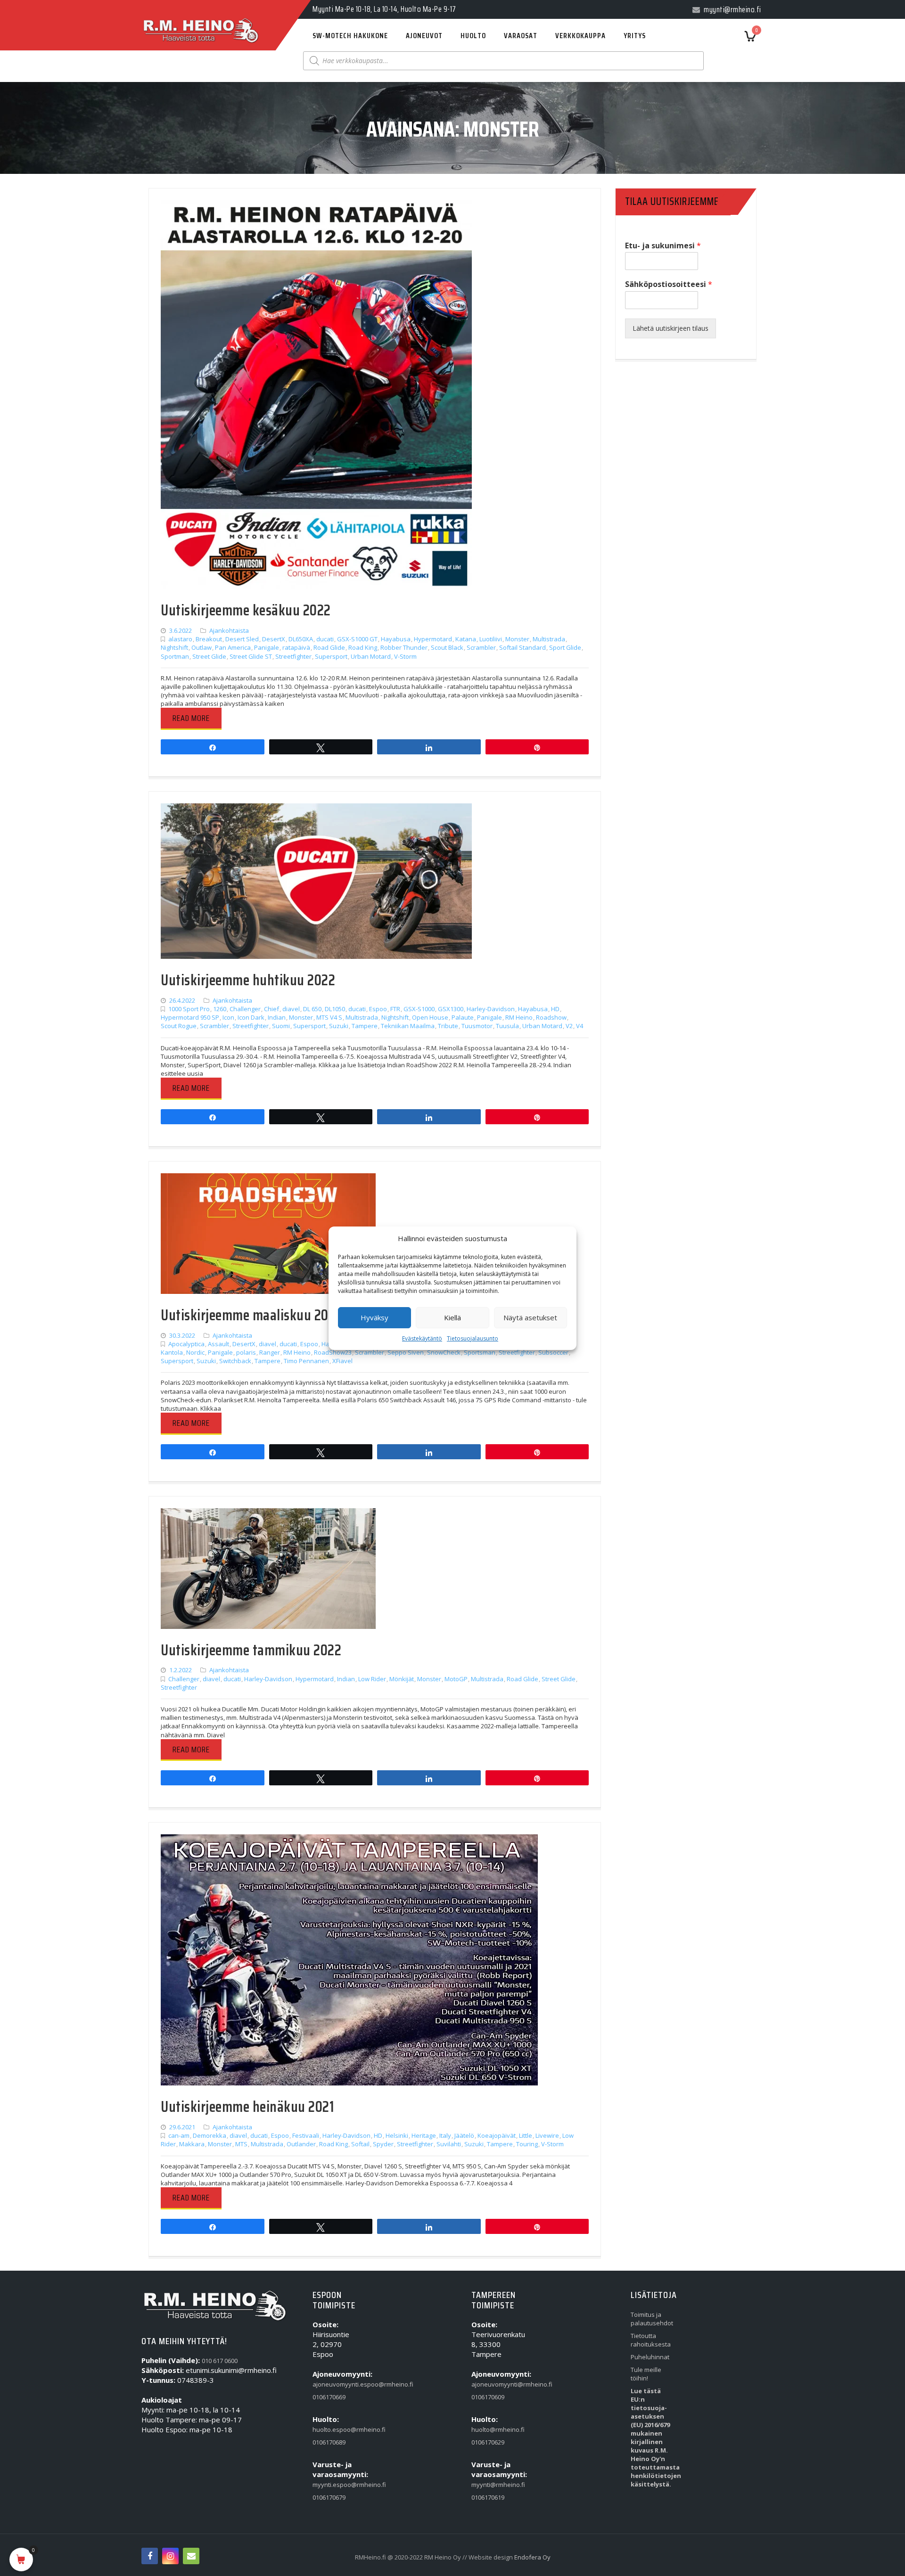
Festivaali (306, 2135)
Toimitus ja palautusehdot (652, 2319)
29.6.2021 (182, 2127)
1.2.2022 (181, 1670)
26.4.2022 (182, 1000)
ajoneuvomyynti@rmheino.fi (493, 2384)
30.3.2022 (182, 1335)
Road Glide (329, 647)
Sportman (175, 656)
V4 (580, 1026)
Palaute (463, 1017)
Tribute (448, 1026)
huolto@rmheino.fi (493, 2429)
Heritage (424, 2135)
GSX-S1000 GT (357, 639)
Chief (271, 1009)
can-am (179, 2135)
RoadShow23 (333, 1352)
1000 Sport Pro (189, 1009)
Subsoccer (553, 1352)
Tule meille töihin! (646, 2374)
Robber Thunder (404, 647)
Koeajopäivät (497, 2135)
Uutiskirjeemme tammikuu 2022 (251, 1650)
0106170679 (329, 2497)
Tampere (365, 1026)
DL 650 (312, 1009)
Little (526, 2135)
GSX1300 (451, 1009)
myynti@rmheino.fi (493, 2485)
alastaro (180, 639)
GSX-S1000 (419, 1009)
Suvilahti (449, 2144)
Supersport (331, 656)
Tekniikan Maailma (408, 1026)
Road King (363, 647)
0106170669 (329, 2397)
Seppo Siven (406, 1352)
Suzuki (339, 1026)
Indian (277, 1017)
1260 (220, 1009)
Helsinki (397, 2135)
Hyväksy (374, 1317)
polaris (246, 1352)
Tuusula (507, 1026)
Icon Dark (251, 1017)
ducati (325, 639)
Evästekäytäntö (422, 1338)
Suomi (281, 1026)
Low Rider (372, 1679)
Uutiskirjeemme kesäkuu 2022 (246, 610)
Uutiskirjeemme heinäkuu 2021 (247, 2107)
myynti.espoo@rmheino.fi (334, 2485)
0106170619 (488, 2497)
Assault (218, 1344)
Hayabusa (396, 639)
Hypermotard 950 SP (190, 1017)
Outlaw (202, 647)
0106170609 (488, 2397)
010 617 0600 (220, 2361)
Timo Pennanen (306, 1361)
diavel (291, 1009)
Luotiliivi (491, 639)
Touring (527, 2144)
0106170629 (488, 2442)
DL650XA (301, 639)
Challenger (245, 1009)
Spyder (383, 2144)
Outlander (301, 2144)
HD (555, 1009)
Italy (445, 2135)
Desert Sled (242, 639)
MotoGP (456, 1679)
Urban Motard (371, 656)
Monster (517, 639)
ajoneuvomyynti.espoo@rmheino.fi (334, 2384)
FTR (395, 1009)
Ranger (270, 1352)
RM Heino (519, 1017)
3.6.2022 (181, 630)
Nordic (195, 1352)
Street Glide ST (251, 656)
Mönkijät (402, 1679)
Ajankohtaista (229, 630)
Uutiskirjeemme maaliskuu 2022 (251, 1315)
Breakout (209, 639)
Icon (228, 1017)
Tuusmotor (477, 1026)
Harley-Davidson (491, 1009)
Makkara (192, 2144)
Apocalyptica (186, 1344)
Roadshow (551, 1017)
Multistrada (549, 639)
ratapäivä (296, 647)
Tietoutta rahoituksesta (651, 2340)
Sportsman (480, 1352)
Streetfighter (293, 656)
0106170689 (329, 2442)
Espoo (378, 1009)
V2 (569, 1026)
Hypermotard (433, 639)
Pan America (233, 647)
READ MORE (191, 718)
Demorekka (210, 2135)
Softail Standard (522, 647)
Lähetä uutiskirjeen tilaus (671, 328)
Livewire (547, 2135)
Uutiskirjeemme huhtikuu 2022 (248, 980)
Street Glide (209, 656)
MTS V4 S (329, 1017)
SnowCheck (444, 1352)
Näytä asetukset (530, 1317)
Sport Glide (565, 647)
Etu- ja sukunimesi (663, 246)
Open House (430, 1017)
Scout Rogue (179, 1026)
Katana (466, 639)
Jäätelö (464, 2135)
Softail (360, 2144)
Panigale (267, 647)
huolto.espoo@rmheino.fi (334, 2429)
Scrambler (481, 647)
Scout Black (447, 647)
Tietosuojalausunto (473, 1338)
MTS (241, 2144)
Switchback (235, 1361)
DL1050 (335, 1009)
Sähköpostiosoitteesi (669, 284)
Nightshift (174, 647)
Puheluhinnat (650, 2357)
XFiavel (342, 1361)
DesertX (274, 639)
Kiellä (452, 1317)
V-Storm (405, 656)
